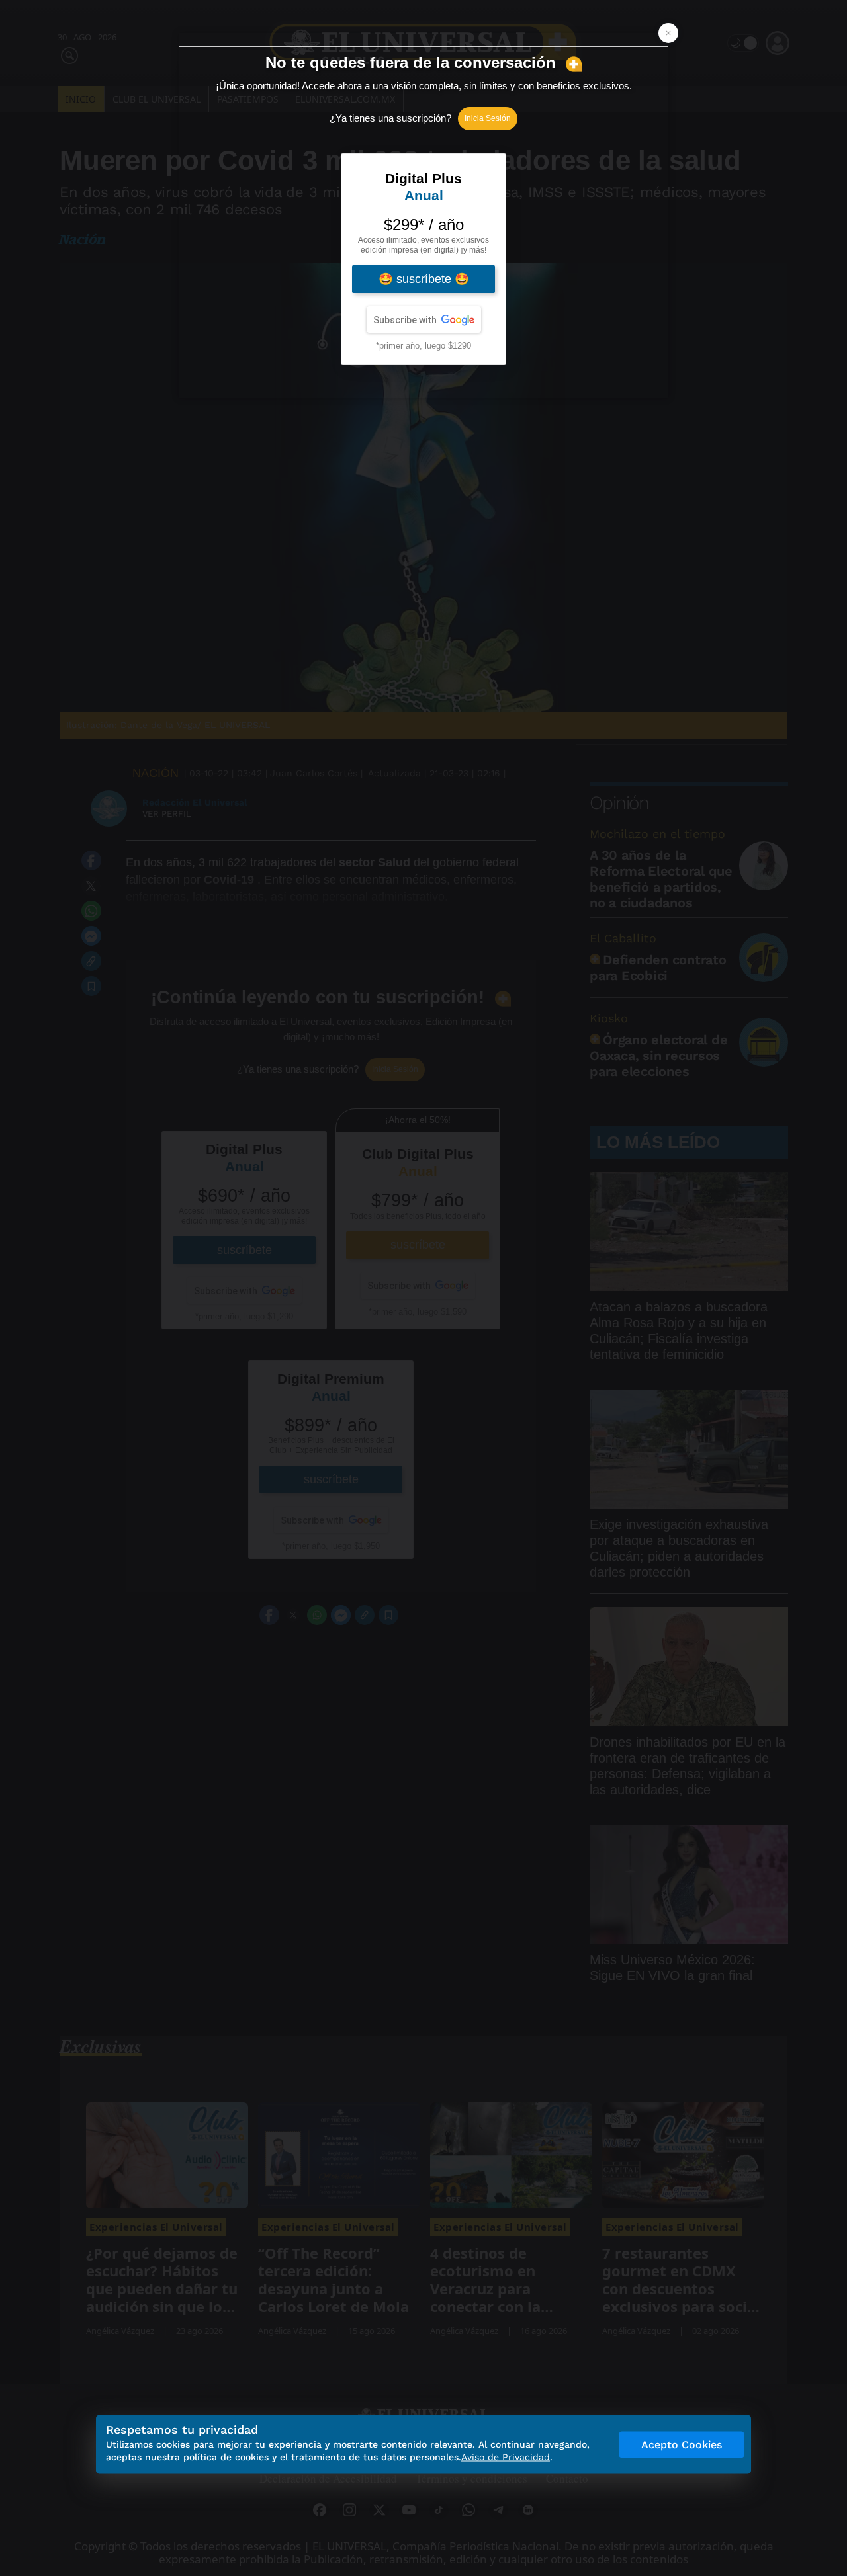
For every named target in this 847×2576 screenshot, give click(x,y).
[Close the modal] (668, 33)
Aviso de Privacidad (506, 2457)
